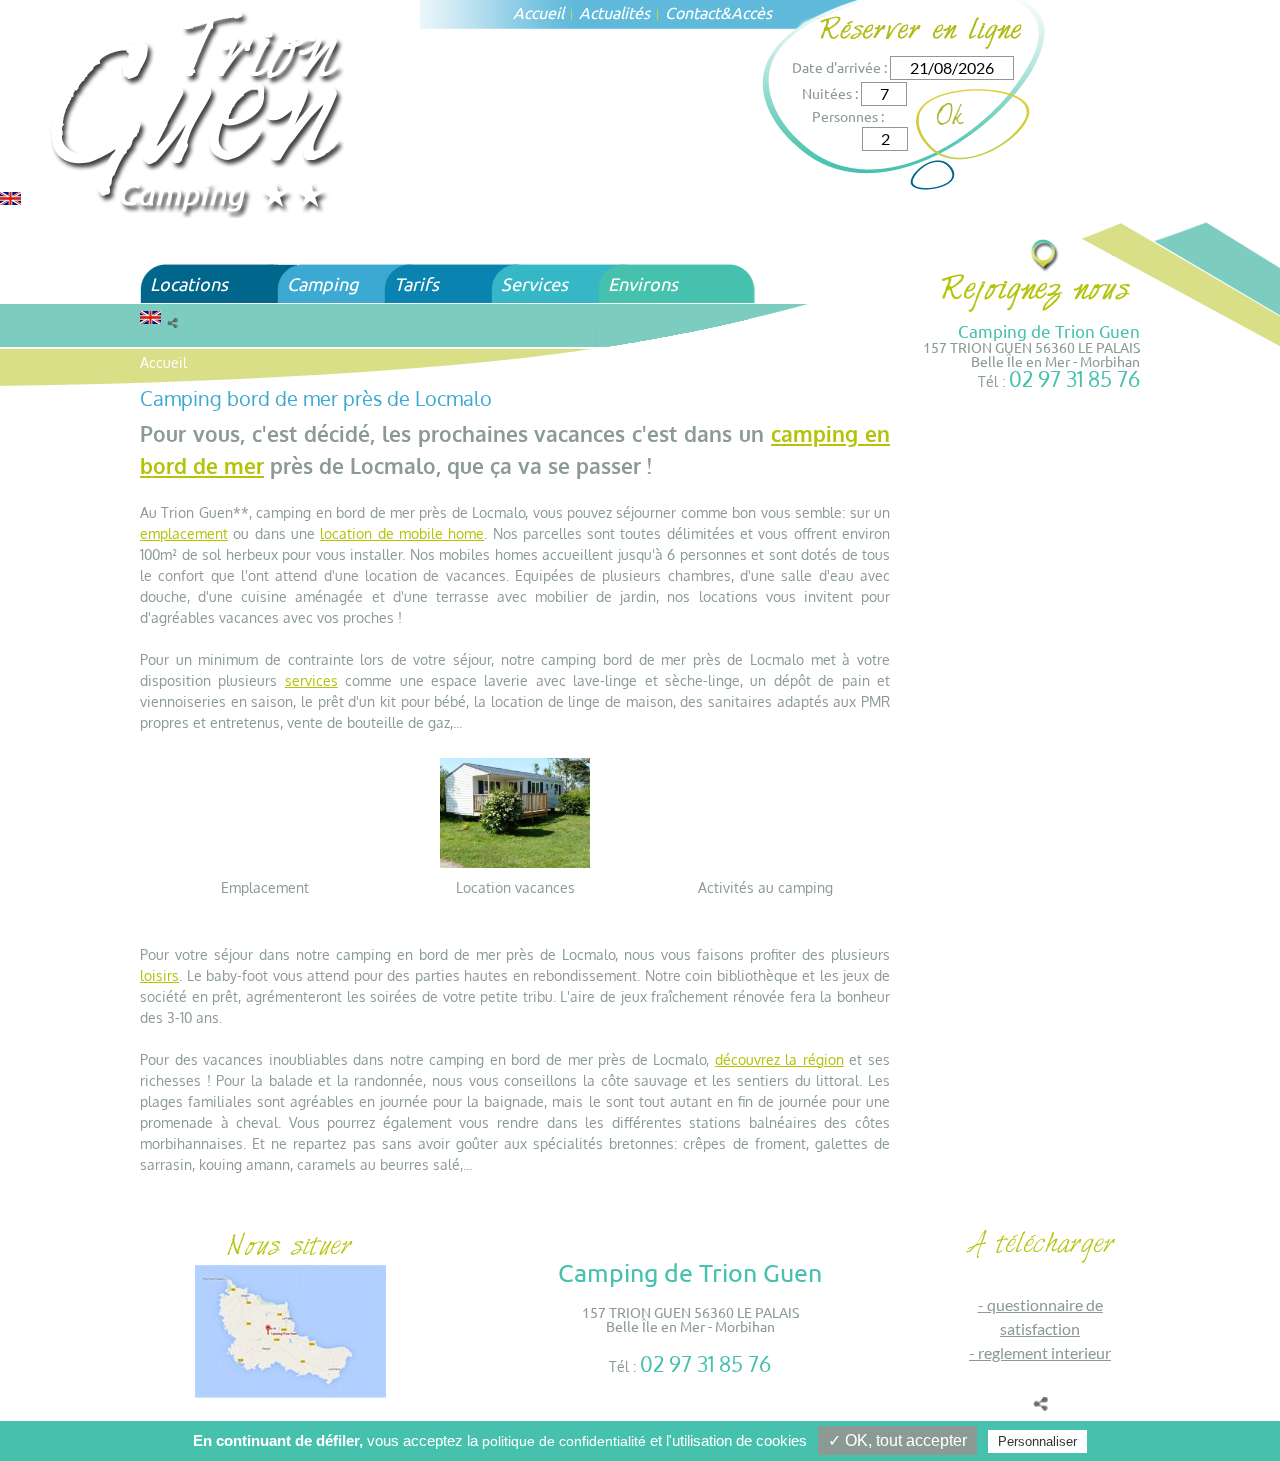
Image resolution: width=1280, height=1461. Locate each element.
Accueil (538, 12)
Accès (751, 12)
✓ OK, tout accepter (897, 1440)
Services (534, 283)
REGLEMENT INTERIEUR (1044, 1352)
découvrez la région (779, 1059)
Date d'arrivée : (839, 67)
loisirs (159, 975)
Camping (322, 283)
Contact (692, 12)
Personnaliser (1037, 1441)
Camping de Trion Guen (1049, 330)
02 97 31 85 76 (1074, 378)
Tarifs (416, 283)
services (311, 680)
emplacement (184, 533)
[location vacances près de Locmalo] (515, 811)
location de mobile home (402, 533)
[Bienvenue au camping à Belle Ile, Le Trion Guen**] (199, 111)
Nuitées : (830, 93)
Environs (643, 283)
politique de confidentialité (564, 1441)
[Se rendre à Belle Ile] (1045, 254)
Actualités (614, 12)
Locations (189, 283)
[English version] (10, 196)
